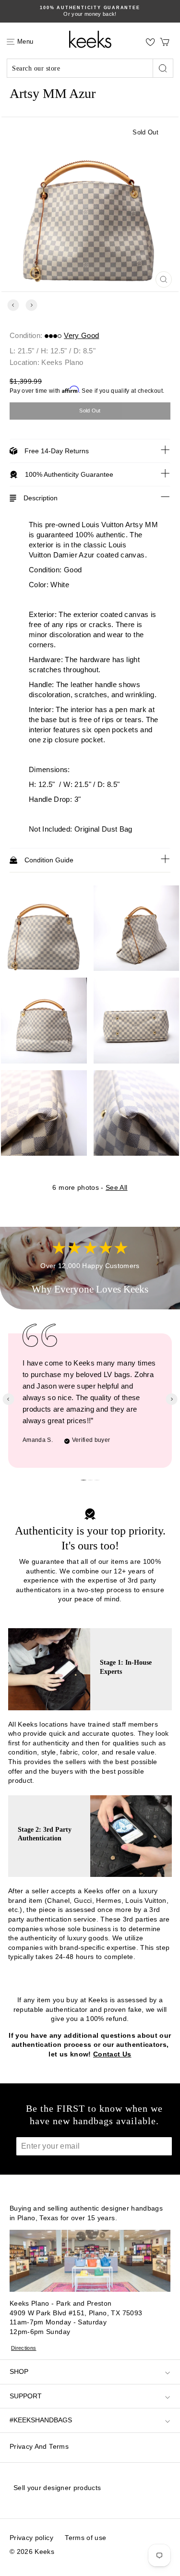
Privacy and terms (39, 2446)
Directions (24, 2348)
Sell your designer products (57, 2488)
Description (41, 498)
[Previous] (13, 305)
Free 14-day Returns (57, 451)
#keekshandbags (41, 2420)
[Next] (31, 305)
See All (116, 1187)
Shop (19, 2371)
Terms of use (85, 2538)
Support (26, 2396)
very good (81, 335)
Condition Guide (49, 860)
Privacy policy (31, 2538)
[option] (90, 11)
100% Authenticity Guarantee (69, 474)
